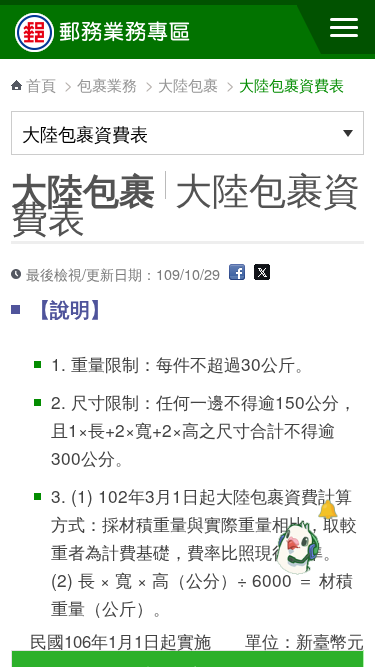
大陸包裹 (188, 84)
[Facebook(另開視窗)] (237, 273)
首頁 (41, 84)
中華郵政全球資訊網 (125, 32)
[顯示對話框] (327, 509)
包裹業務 (107, 84)
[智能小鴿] (295, 547)
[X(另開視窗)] (262, 273)
